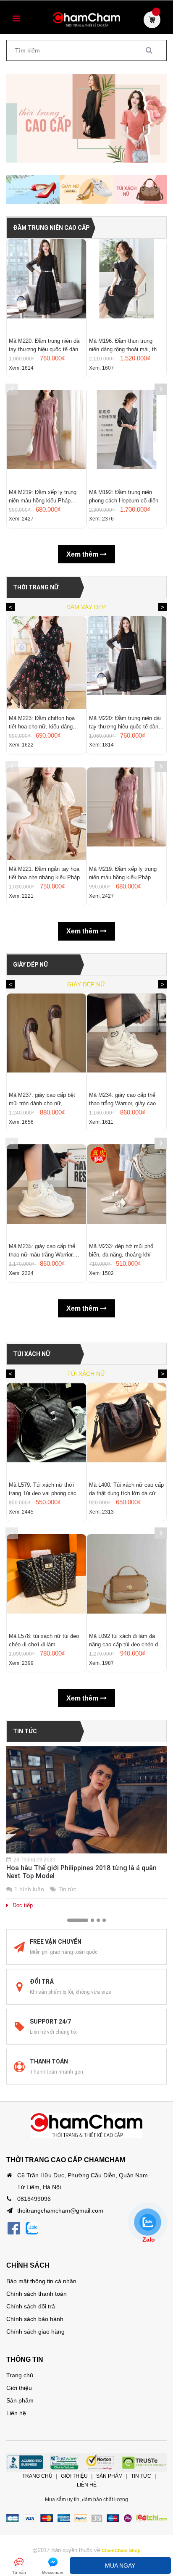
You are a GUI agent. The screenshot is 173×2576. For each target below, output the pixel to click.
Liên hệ (16, 2413)
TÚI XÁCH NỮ (31, 1354)
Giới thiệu (19, 2388)
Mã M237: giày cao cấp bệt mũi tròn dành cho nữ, (42, 1099)
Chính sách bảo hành (35, 2319)
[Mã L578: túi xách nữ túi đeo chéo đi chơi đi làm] (46, 1580)
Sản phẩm (20, 2400)
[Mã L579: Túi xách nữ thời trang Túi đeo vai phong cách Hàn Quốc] (46, 1429)
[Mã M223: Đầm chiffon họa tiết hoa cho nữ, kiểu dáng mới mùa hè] (46, 662)
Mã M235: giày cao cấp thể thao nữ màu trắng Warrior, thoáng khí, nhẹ (42, 1251)
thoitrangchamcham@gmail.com (60, 2211)
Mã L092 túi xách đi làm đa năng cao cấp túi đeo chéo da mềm (125, 1641)
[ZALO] (32, 2228)
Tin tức (25, 1731)
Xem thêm (83, 554)
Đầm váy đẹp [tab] (86, 607)
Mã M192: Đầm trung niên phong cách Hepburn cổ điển (124, 496)
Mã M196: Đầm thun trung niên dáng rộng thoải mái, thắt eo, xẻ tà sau (125, 346)
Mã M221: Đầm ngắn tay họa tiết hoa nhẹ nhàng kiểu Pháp (44, 873)
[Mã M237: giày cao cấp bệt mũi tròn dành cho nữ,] (46, 1040)
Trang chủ (20, 2375)
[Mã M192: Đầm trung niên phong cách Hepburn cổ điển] (127, 436)
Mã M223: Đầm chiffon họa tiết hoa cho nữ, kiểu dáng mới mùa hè (42, 723)
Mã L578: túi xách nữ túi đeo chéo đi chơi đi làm (44, 1640)
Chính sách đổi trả (31, 2306)
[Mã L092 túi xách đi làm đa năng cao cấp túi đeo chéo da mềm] (127, 1580)
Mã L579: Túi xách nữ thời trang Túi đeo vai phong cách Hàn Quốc (44, 1490)
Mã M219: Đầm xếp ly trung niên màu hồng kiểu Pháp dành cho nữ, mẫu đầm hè (43, 497)
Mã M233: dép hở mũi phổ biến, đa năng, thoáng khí (121, 1250)
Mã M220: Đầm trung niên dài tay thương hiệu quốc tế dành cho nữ (45, 346)
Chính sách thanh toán (37, 2294)
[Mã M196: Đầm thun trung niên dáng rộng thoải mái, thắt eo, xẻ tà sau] (127, 285)
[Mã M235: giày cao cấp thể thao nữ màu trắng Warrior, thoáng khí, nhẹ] (46, 1191)
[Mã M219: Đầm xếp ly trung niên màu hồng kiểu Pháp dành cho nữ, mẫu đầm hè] (46, 436)
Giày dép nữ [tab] (86, 984)
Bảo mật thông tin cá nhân (41, 2281)
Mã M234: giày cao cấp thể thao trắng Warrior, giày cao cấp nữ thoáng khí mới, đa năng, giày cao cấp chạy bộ (123, 1100)
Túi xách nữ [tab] (86, 1374)
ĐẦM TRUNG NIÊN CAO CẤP (51, 228)
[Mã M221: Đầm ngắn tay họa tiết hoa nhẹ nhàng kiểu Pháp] (46, 814)
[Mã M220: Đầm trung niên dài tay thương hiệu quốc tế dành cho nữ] (46, 285)
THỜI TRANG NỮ (36, 587)
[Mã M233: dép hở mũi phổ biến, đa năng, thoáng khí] (127, 1191)
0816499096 (34, 2199)
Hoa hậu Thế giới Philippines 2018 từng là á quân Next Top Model (81, 1872)
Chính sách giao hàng (35, 2332)
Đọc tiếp (23, 1905)
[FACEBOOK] (14, 2228)
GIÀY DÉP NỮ (30, 965)
